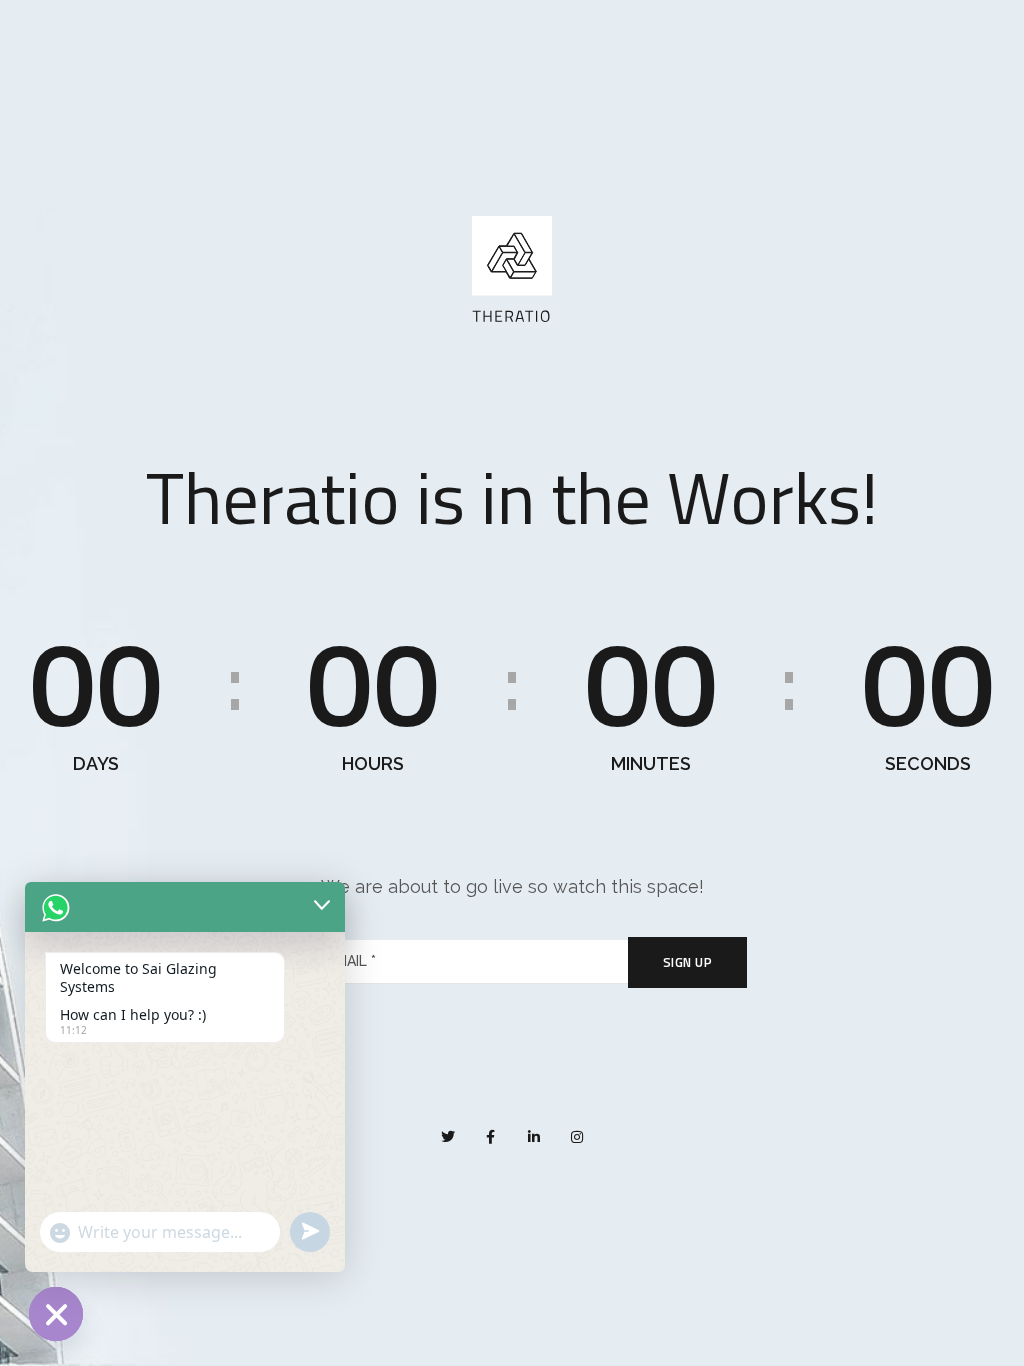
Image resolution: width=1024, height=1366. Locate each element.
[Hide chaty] (56, 1314)
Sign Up (688, 962)
